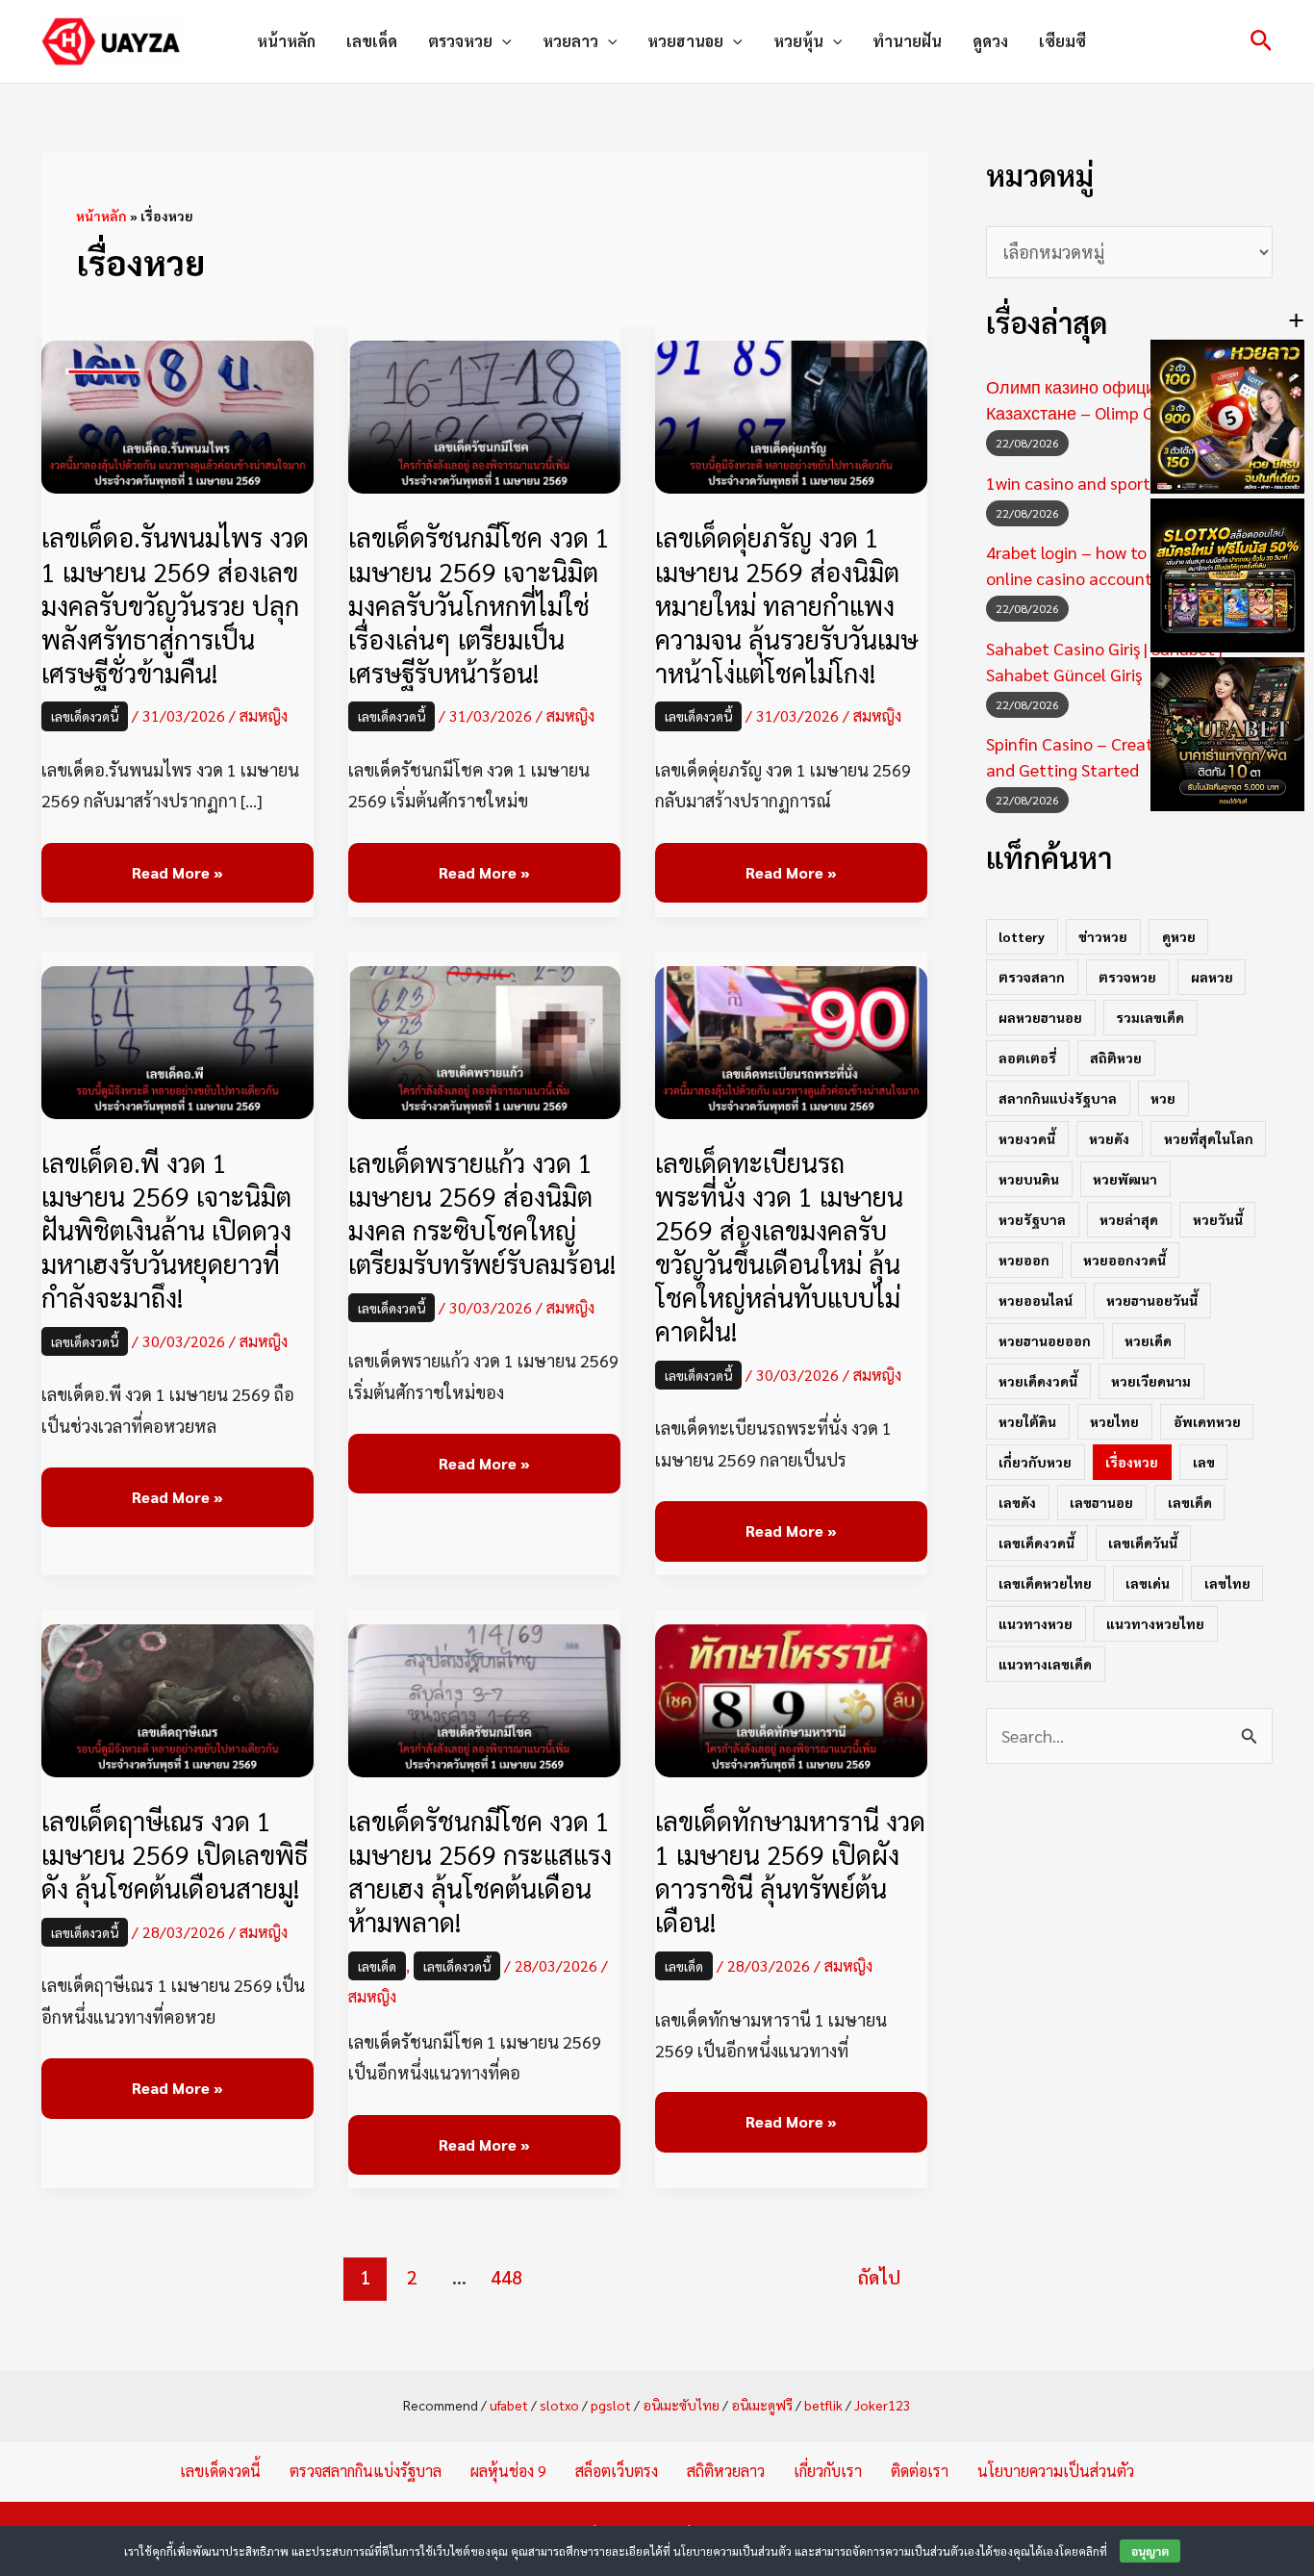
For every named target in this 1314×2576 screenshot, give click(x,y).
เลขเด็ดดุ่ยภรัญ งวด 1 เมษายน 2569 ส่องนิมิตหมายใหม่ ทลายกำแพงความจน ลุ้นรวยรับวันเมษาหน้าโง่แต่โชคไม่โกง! (786, 604)
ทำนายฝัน (907, 41)
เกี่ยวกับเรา (828, 2471)
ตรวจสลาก (1032, 977)
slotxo (559, 2405)
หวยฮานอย (685, 41)
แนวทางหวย (1036, 1623)
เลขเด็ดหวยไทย (1045, 1583)
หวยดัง (1109, 1138)
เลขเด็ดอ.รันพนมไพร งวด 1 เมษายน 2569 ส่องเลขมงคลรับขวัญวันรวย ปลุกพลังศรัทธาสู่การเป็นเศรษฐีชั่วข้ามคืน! (175, 604)
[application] (502, 41)
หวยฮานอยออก (1045, 1340)
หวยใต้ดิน (1027, 1421)
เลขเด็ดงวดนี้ (85, 716)
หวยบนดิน (1029, 1179)
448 (506, 2277)
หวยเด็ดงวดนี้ (1038, 1381)
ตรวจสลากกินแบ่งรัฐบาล (366, 2471)
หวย (1163, 1098)
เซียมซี (1062, 41)
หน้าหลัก (286, 41)
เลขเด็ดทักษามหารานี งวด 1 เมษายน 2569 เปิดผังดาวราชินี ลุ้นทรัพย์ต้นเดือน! (790, 1871)
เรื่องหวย (1132, 1462)
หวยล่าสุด (1129, 1219)
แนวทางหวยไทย (1155, 1623)
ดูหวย (1179, 936)
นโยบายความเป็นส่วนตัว (1056, 2471)
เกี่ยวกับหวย (1035, 1462)
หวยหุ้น (798, 41)
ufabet (509, 2405)
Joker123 (883, 2405)
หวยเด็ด (1148, 1340)
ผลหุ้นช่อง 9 (508, 2471)
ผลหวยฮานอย (1040, 1017)
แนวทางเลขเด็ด (1045, 1664)
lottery (1022, 936)
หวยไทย (1114, 1421)
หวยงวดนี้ (1027, 1138)
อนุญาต (1150, 2551)
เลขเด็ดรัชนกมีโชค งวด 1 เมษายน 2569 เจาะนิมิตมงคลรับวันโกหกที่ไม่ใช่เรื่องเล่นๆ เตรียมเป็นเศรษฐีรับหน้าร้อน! (479, 604)
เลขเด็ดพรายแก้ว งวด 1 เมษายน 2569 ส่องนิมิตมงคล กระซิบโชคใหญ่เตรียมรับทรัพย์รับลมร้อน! (482, 1212)
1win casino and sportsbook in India (1120, 483)
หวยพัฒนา (1125, 1179)
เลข (1204, 1462)
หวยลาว (570, 41)
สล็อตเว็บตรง (617, 2471)
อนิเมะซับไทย (681, 2405)
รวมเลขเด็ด (1150, 1017)
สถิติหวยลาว (726, 2471)
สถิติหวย (1116, 1058)
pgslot (611, 2405)
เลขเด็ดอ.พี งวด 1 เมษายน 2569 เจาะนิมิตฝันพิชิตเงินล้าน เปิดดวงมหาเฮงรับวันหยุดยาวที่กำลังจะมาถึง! (166, 1229)
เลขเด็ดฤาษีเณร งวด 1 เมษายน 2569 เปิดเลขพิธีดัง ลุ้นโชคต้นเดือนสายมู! (175, 1854)
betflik (823, 2405)
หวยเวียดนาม (1151, 1381)
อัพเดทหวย (1207, 1421)
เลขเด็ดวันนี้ (1143, 1543)
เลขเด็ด (372, 41)
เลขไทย (1227, 1583)
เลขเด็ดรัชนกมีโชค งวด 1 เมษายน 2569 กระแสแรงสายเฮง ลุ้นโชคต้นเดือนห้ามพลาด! (480, 1871)
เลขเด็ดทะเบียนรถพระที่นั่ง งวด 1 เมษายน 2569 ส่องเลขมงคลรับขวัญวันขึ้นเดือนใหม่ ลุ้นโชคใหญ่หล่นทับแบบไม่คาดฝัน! (779, 1246)
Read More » (177, 873)
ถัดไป (879, 2277)
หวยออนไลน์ (1036, 1300)
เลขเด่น (1148, 1583)
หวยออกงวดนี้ (1124, 1260)
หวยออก (1024, 1260)
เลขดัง (1017, 1502)
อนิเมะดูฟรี (762, 2405)
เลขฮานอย (1101, 1502)
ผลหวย (1212, 977)
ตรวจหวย (460, 41)
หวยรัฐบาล (1032, 1219)
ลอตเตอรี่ (1027, 1058)
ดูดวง (990, 41)
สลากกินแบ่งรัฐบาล (1058, 1098)
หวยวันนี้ (1218, 1219)
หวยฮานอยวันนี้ (1152, 1300)
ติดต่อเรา (920, 2471)
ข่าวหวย (1103, 936)
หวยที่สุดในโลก (1209, 1138)
